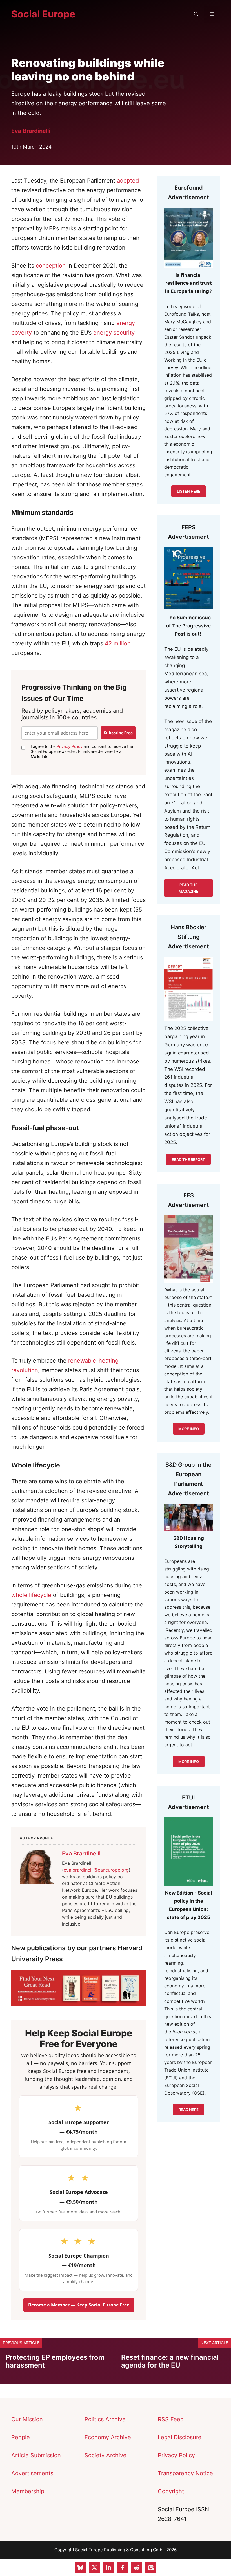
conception (51, 266)
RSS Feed (171, 2419)
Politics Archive (105, 2419)
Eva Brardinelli (31, 131)
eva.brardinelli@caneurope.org (96, 1870)
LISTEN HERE (189, 491)
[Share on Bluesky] (80, 2568)
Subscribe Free (118, 733)
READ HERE (189, 2110)
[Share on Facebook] (123, 2568)
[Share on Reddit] (137, 2568)
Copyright (171, 2491)
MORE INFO (189, 1762)
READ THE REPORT (188, 1159)
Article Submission (36, 2455)
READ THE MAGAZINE (188, 888)
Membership (28, 2491)
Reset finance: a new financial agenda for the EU (170, 2361)
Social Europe (43, 14)
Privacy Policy (70, 746)
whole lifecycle (31, 1595)
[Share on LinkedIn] (108, 2568)
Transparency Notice (185, 2473)
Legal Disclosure (180, 2437)
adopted (128, 181)
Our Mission (27, 2419)
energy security (114, 333)
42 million (118, 643)
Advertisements (32, 2473)
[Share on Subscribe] (151, 2568)
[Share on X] (94, 2568)
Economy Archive (108, 2437)
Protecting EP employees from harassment (55, 2361)
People (21, 2437)
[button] (196, 14)
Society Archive (105, 2455)
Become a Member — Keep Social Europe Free (79, 2305)
